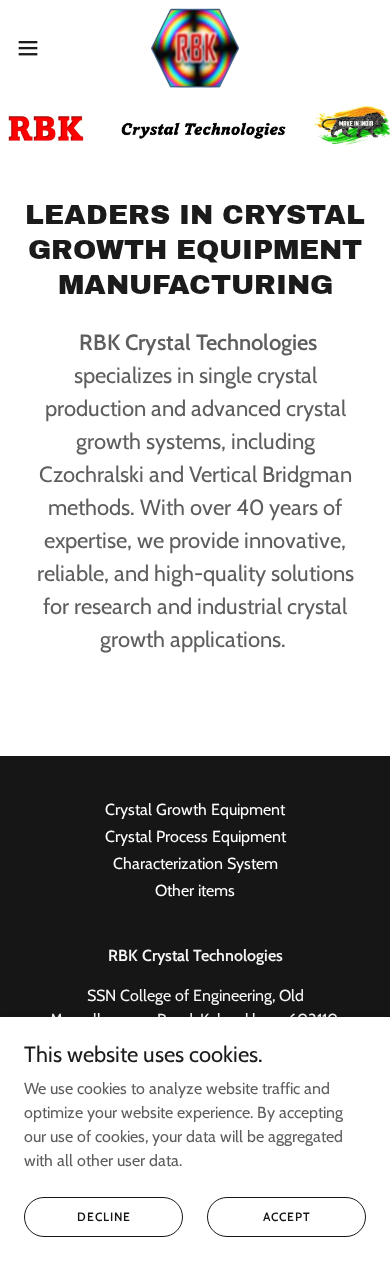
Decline (104, 1216)
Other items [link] (195, 890)
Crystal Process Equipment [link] (195, 836)
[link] (194, 48)
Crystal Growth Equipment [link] (195, 809)
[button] (36, 48)
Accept (287, 1216)
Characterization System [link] (195, 863)
